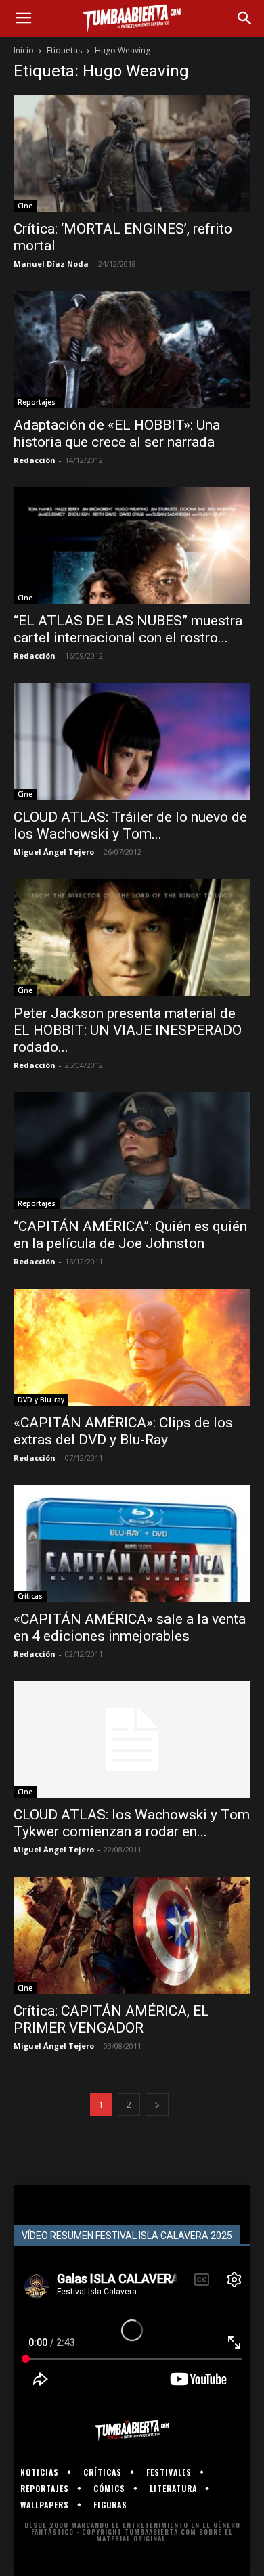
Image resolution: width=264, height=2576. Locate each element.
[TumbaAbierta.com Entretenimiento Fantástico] (132, 2430)
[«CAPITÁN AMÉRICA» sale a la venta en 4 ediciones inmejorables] (132, 1544)
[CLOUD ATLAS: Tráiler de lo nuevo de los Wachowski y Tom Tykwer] (132, 741)
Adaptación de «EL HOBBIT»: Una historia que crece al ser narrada (117, 434)
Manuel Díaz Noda (51, 264)
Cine (25, 206)
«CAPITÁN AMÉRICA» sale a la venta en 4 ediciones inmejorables (130, 1627)
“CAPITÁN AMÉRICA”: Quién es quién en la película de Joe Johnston (130, 1235)
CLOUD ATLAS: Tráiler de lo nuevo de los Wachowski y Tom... (130, 825)
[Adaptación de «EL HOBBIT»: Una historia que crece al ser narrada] (132, 350)
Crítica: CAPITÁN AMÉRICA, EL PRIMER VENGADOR (111, 2019)
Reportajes (37, 402)
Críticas (30, 1596)
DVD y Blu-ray (41, 1400)
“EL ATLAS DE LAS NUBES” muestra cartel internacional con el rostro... (128, 629)
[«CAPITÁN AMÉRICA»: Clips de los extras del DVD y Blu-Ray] (132, 1347)
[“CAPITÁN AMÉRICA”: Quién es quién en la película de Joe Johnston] (132, 1151)
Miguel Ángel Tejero (54, 852)
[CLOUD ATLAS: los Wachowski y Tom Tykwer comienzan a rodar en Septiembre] (132, 1740)
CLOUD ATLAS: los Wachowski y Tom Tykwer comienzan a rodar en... (132, 1823)
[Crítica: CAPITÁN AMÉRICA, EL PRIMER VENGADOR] (132, 1935)
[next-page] (157, 2105)
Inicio (24, 50)
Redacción (35, 460)
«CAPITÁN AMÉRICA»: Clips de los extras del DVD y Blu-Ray (123, 1431)
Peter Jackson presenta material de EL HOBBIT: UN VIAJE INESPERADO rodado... (128, 1030)
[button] (23, 18)
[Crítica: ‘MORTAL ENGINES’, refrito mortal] (132, 153)
